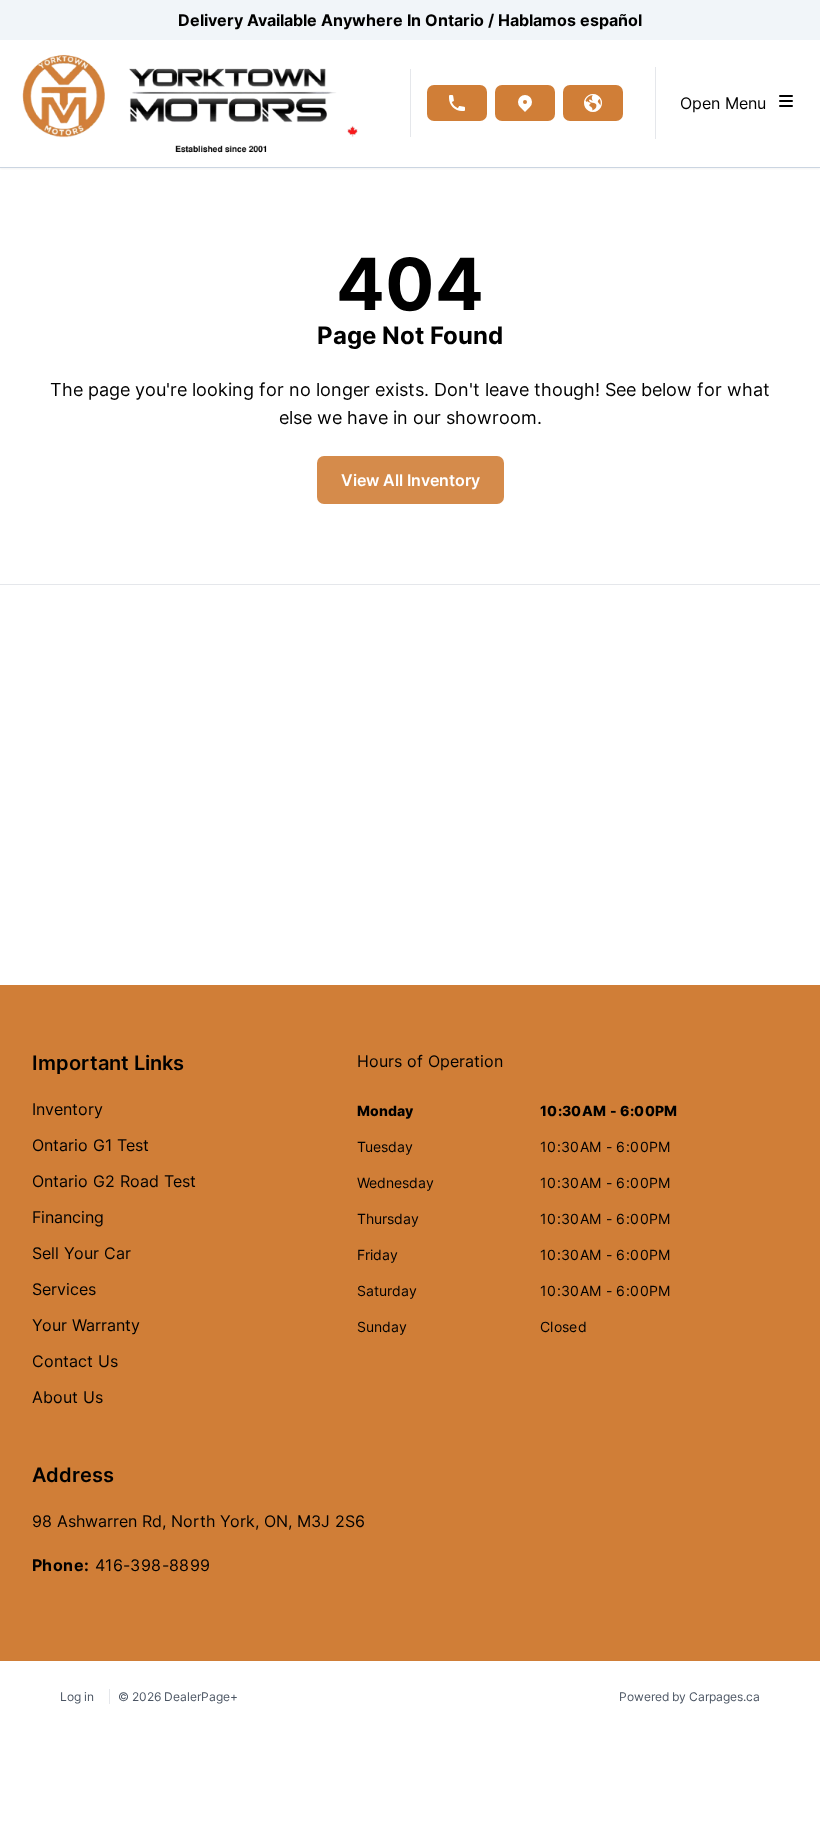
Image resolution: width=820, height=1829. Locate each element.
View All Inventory (410, 480)
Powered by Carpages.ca (689, 1696)
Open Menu (728, 103)
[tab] (430, 1071)
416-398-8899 (153, 1565)
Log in (77, 1696)
